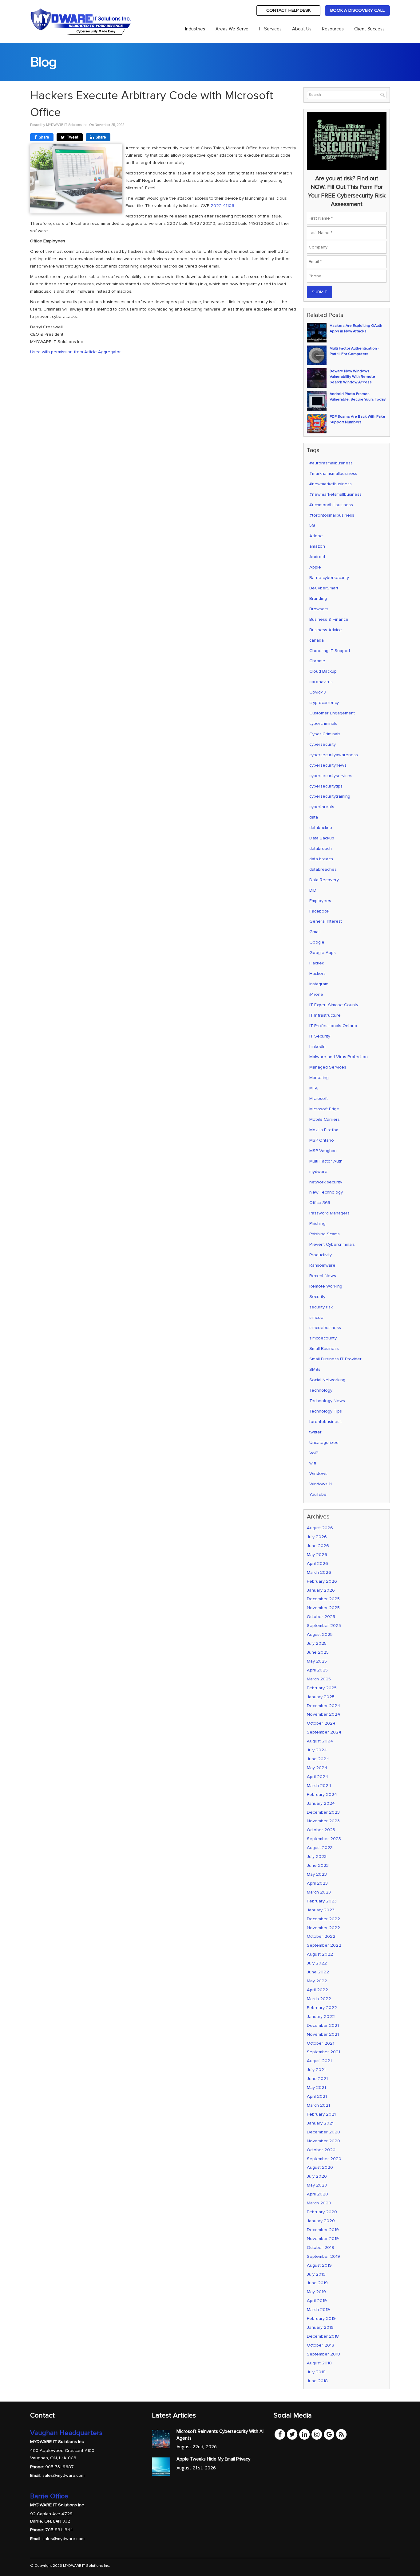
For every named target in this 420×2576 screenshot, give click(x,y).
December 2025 (323, 1599)
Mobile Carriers (325, 1119)
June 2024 (318, 1759)
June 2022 (318, 1972)
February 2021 (321, 2114)
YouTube (318, 1494)
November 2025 (323, 1608)
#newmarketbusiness (331, 484)
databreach (321, 848)
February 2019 (321, 2318)
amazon (317, 546)
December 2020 (323, 2132)
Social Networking (327, 1380)
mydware (318, 1172)
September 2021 (323, 2052)
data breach (321, 859)
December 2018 (323, 2336)
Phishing (317, 1224)
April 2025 (317, 1670)
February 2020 (322, 2212)
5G (312, 525)
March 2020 (319, 2203)
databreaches (323, 869)
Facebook (319, 911)
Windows (318, 1474)
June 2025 (318, 1652)
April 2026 (317, 1564)
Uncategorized (324, 1442)
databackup (321, 828)
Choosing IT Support (330, 651)
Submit (319, 292)
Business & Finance (329, 619)
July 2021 (316, 2070)
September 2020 (324, 2159)
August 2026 (320, 1528)
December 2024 (323, 1706)
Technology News (327, 1401)
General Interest (326, 921)
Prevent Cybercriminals (332, 1244)
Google (317, 942)
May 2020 (317, 2185)
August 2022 (320, 1954)
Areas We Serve (232, 29)
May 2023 (317, 1874)
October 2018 (321, 2345)
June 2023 (318, 1865)
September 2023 (324, 1839)
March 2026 (319, 1572)
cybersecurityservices (331, 776)
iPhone (316, 994)
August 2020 (320, 2167)
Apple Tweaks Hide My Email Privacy (213, 2459)
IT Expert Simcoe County (334, 1005)
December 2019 (323, 2230)
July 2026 (317, 1537)
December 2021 (323, 2025)
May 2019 (316, 2292)
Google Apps (323, 953)
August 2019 (319, 2265)
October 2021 (321, 2043)
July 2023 (317, 1857)
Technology (321, 1390)
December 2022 (323, 1919)
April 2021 (317, 2096)
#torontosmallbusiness (332, 515)
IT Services (270, 29)
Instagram (319, 984)
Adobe (316, 536)
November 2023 (323, 1821)
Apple (315, 567)
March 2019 (318, 2310)
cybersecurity (323, 744)
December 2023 (323, 1812)
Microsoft (319, 1098)
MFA (314, 1088)
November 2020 (323, 2141)
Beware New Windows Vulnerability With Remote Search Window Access (352, 377)
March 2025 (319, 1679)
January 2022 (321, 2017)
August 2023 (320, 1848)
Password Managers (329, 1213)
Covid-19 (318, 692)
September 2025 (324, 1626)
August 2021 (319, 2061)
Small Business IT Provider (335, 1359)
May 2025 (317, 1661)
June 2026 (318, 1546)
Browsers (319, 609)
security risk (321, 1307)
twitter (315, 1432)
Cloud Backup (323, 671)
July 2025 (317, 1643)
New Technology (326, 1192)
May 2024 (317, 1768)
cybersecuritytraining (330, 796)
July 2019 (316, 2274)
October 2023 (321, 1830)
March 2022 (319, 1999)
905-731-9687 (59, 2467)
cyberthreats (322, 807)
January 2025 (321, 1697)
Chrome (317, 661)
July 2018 (316, 2372)
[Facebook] (280, 2434)
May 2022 (317, 1981)
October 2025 (321, 1617)
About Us (302, 29)
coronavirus (321, 682)
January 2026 (321, 1590)
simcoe (316, 1317)
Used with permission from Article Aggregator (75, 352)
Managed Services (328, 1067)
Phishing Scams (325, 1234)
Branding (318, 598)
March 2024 (319, 1786)
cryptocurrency (324, 703)
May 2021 (316, 2087)
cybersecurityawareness (334, 755)
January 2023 (321, 1910)
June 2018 (317, 2381)
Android (317, 557)
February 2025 (322, 1688)
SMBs (315, 1369)
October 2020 (321, 2150)
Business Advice (326, 630)
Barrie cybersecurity (329, 578)
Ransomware (322, 1265)
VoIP (314, 1453)
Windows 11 (321, 1484)
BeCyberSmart (324, 588)
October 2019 (321, 2248)
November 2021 (323, 2034)
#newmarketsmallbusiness (335, 494)
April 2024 (317, 1777)
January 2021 (320, 2123)
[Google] (329, 2434)
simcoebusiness (325, 1328)
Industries (195, 29)
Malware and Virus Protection (339, 1057)
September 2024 (324, 1732)
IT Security (320, 1036)
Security (317, 1297)
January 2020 (321, 2221)
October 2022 (321, 1936)
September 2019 (323, 2256)
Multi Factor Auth (326, 1161)
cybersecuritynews (328, 765)
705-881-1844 (59, 2530)
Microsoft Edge (324, 1109)
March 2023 (319, 1892)
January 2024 (321, 1803)
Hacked (317, 963)
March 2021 (318, 2105)
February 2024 (322, 1794)
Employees (320, 901)
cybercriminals (323, 723)
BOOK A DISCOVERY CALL (357, 10)
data (314, 817)
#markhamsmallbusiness (333, 473)
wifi (313, 1463)
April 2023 (317, 1883)
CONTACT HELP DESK (288, 10)
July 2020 (317, 2176)
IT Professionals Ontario (333, 1026)
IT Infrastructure (325, 1015)
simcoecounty (323, 1338)
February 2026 (322, 1581)
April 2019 (317, 2301)
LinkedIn (317, 1047)
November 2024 (323, 1714)
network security (326, 1182)
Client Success (369, 29)
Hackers (317, 973)
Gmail (315, 932)
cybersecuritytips (326, 786)
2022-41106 (222, 206)
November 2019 (323, 2239)
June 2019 (317, 2283)
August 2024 (320, 1741)
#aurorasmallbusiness (331, 463)
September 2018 (323, 2354)
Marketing (319, 1078)
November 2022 (323, 1928)
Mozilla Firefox (324, 1130)
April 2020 (317, 2194)
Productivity (321, 1255)
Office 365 (320, 1203)
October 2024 (321, 1723)
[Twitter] (292, 2434)
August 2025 (320, 1634)
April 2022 (317, 1990)
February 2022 (322, 2008)
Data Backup (322, 838)
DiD (313, 890)
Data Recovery (324, 880)
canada (317, 640)
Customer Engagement (332, 713)
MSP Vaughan (323, 1151)
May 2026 (317, 1555)
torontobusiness (325, 1422)
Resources (333, 29)
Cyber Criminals (325, 734)
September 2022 (324, 1945)
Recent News (323, 1276)
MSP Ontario (322, 1140)
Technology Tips (326, 1411)
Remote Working (326, 1286)
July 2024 (317, 1750)
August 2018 (319, 2363)
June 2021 (317, 2079)
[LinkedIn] (304, 2434)
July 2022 (317, 1963)
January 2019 (320, 2327)
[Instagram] (317, 2434)
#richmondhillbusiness (331, 505)
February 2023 (322, 1901)
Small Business (324, 1349)
